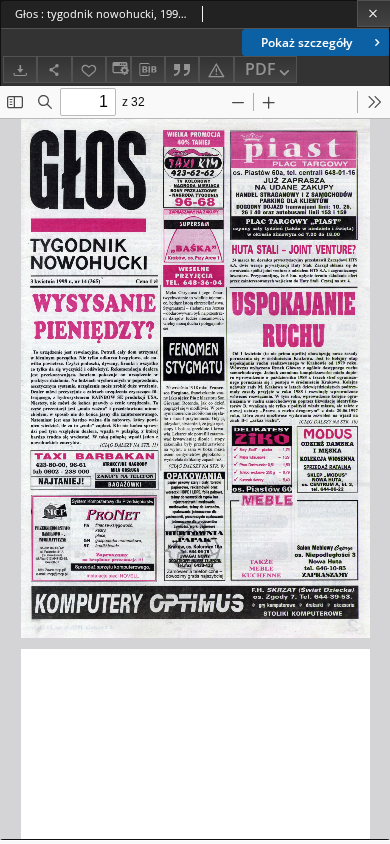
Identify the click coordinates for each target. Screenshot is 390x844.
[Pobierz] (20, 69)
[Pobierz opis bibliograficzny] (148, 70)
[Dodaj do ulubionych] (89, 69)
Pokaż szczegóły (306, 42)
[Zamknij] (373, 13)
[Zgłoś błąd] (216, 69)
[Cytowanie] (182, 69)
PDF (260, 69)
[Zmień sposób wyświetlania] (118, 69)
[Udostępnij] (54, 69)
